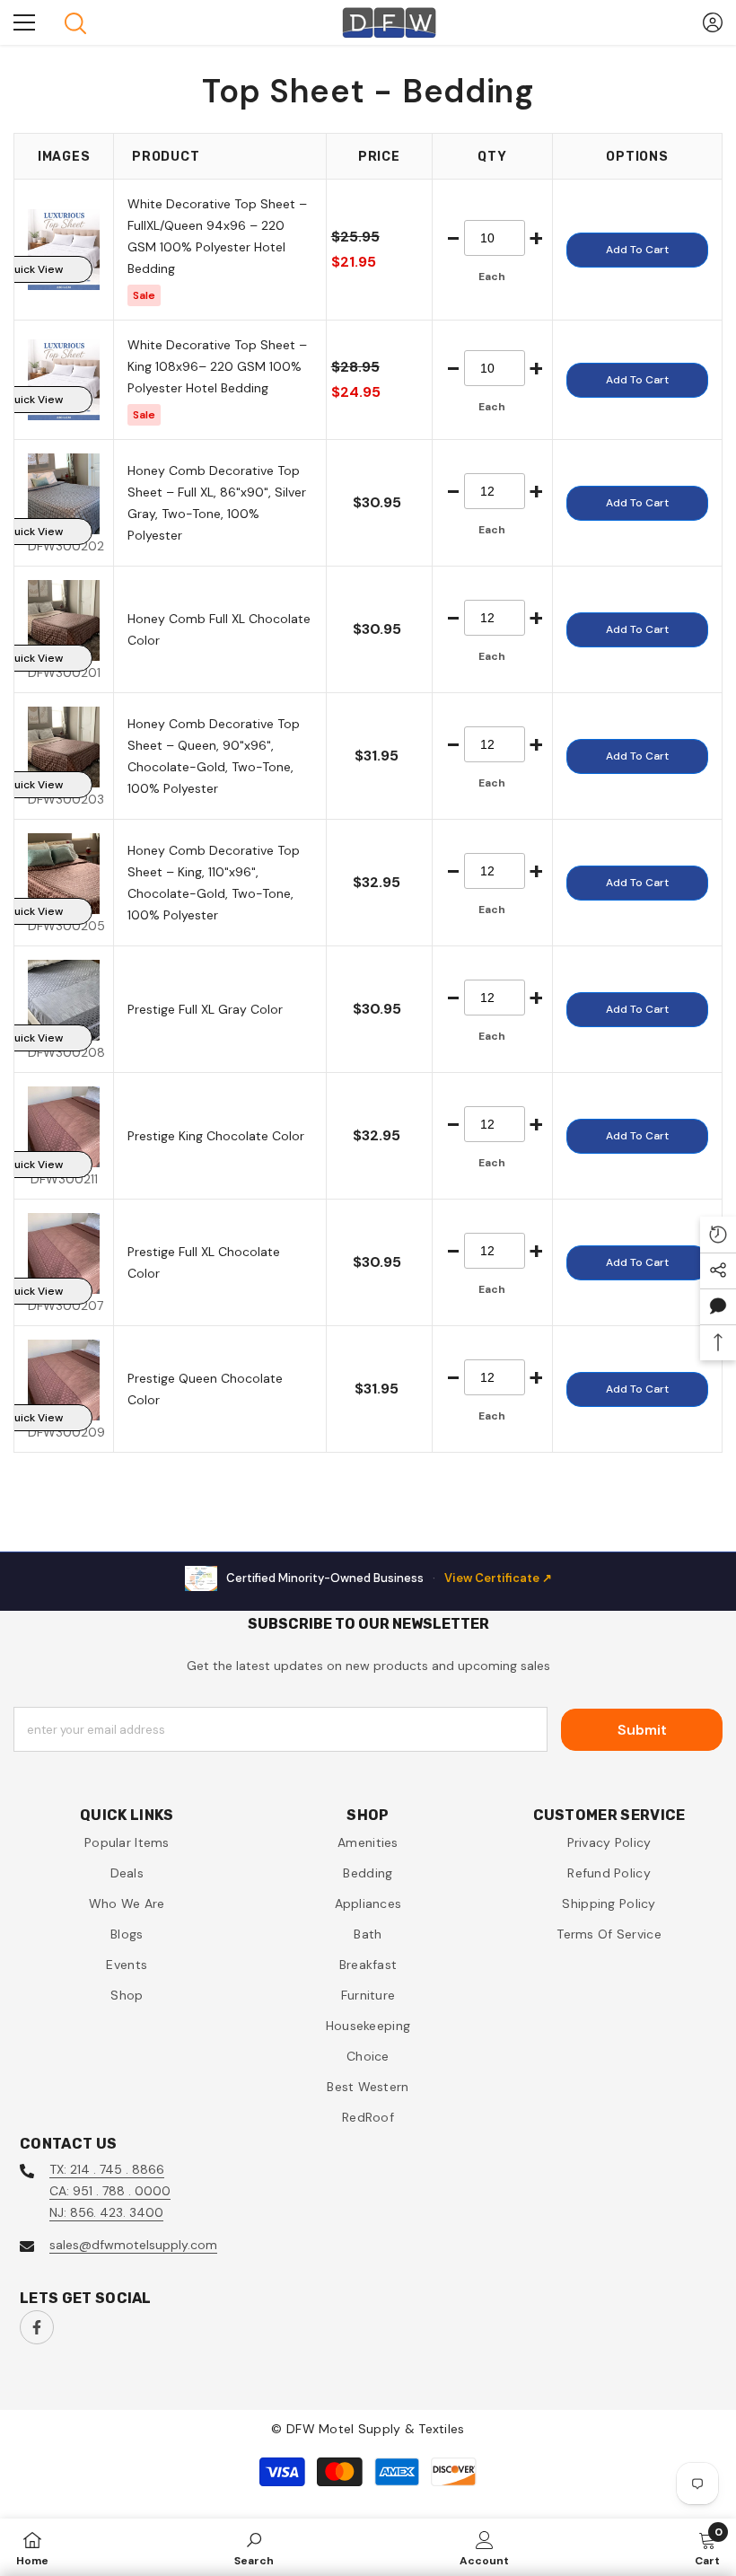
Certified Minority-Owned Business (389, 1578)
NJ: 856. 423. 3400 (106, 2212)
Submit (642, 1730)
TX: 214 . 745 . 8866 (107, 2169)
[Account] (713, 22)
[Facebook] (37, 2327)
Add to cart (637, 250)
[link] (254, 2547)
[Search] (75, 23)
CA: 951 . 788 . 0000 (110, 2191)
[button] (718, 1306)
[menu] (24, 22)
